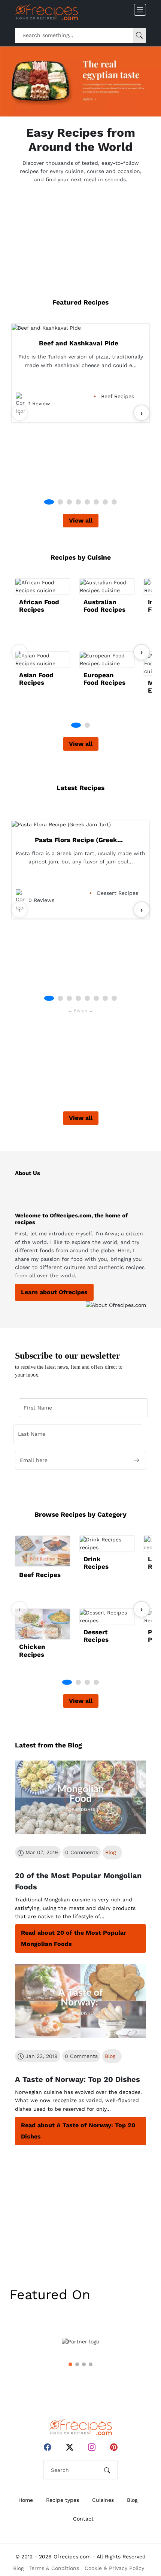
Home (26, 2500)
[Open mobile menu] (140, 10)
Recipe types (63, 2500)
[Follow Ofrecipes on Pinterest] (114, 2447)
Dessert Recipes (96, 1636)
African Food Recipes (39, 606)
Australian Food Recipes (104, 606)
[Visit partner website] (80, 2342)
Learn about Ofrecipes (54, 1292)
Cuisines (103, 2500)
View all (81, 520)
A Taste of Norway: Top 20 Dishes (78, 2079)
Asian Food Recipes (36, 679)
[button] (49, 502)
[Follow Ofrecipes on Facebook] (48, 2447)
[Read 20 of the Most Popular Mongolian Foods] (80, 1798)
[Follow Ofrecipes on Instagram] (92, 2447)
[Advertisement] (80, 237)
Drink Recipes (96, 1563)
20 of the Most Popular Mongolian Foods (78, 1881)
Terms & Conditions (54, 2568)
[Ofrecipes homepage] (46, 12)
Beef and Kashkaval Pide (79, 343)
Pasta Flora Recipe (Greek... (79, 840)
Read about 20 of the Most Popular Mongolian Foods (74, 1938)
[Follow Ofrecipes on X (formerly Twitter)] (70, 2447)
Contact (83, 2519)
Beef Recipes (40, 1575)
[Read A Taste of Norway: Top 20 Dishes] (80, 2001)
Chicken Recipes (32, 1650)
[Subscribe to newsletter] (136, 1460)
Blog (110, 1852)
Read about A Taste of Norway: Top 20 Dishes (78, 2131)
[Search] (139, 35)
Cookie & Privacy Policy (114, 2568)
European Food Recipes (104, 679)
